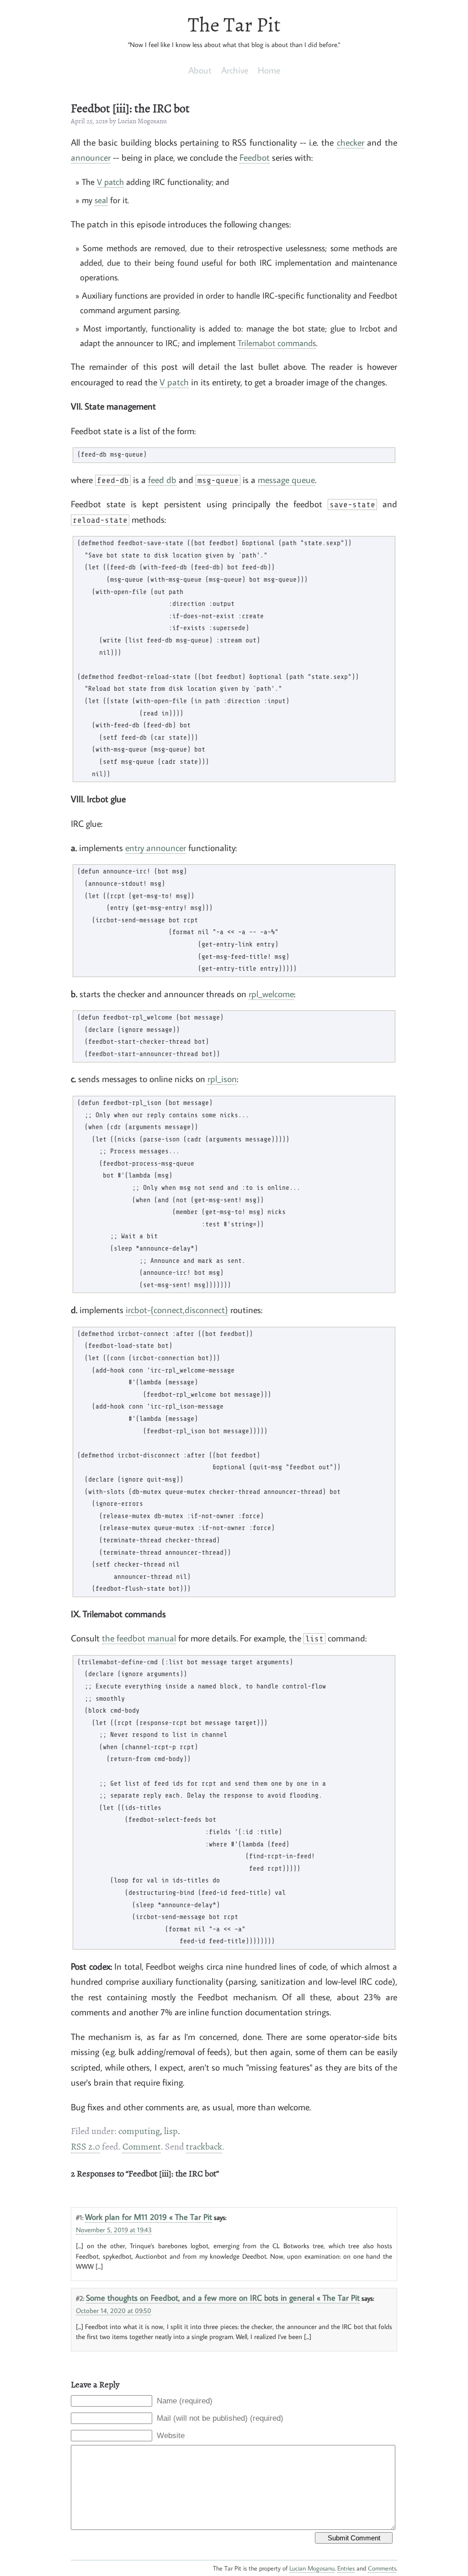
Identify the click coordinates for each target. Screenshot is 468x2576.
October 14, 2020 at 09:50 (114, 2310)
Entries (346, 2568)
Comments (382, 2568)
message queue (286, 480)
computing (139, 2131)
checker (351, 142)
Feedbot (255, 157)
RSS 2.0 (85, 2147)
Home (269, 70)
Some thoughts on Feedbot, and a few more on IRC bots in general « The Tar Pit (223, 2297)
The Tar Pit (234, 25)
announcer (91, 157)
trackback (204, 2147)
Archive (235, 70)
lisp (171, 2131)
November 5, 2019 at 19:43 (114, 2229)
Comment (142, 2147)
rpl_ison (222, 1079)
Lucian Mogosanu (312, 2568)
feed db (162, 480)
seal (101, 200)
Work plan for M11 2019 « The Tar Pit (149, 2217)
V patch (110, 181)
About (200, 70)
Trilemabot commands (277, 343)
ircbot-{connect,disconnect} (177, 1310)
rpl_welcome (271, 994)
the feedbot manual (139, 1638)
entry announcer (156, 848)
